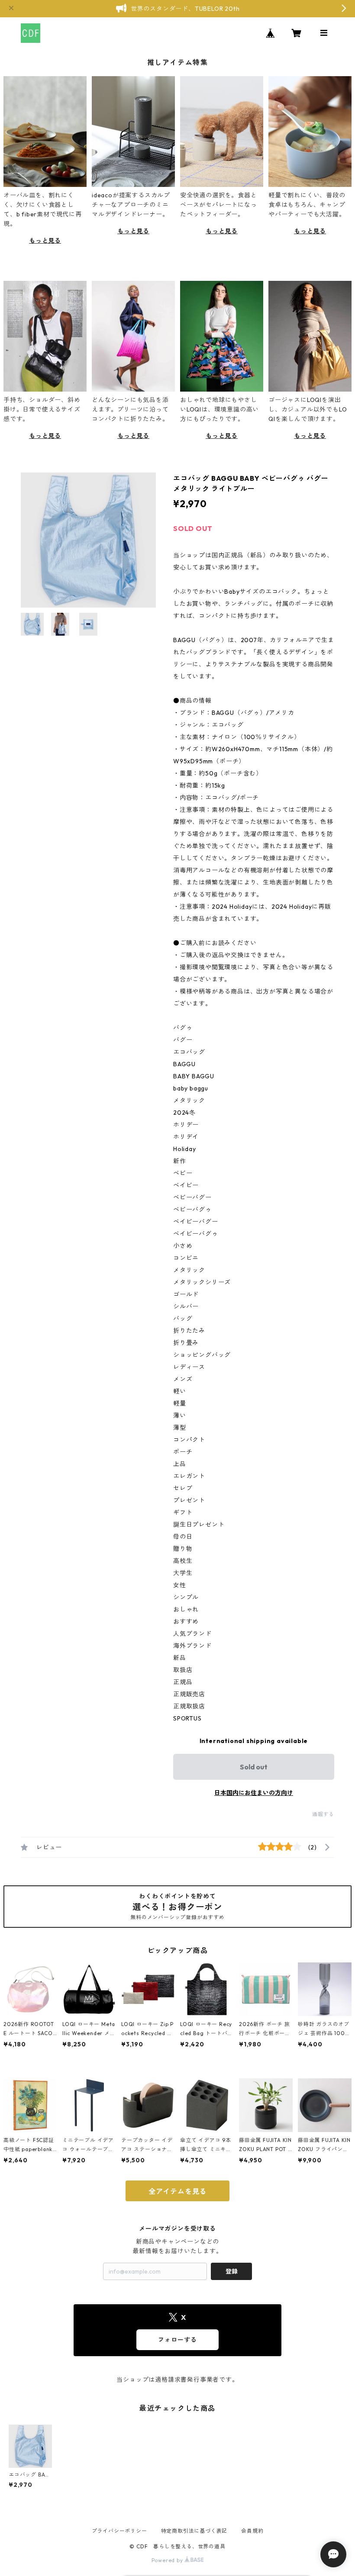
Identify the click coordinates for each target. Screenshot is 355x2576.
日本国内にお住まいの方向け (254, 1793)
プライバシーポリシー (119, 2531)
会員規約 (252, 2531)
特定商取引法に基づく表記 (194, 2531)
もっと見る (45, 241)
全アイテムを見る (177, 2191)
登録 (232, 2271)
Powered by (168, 2560)
